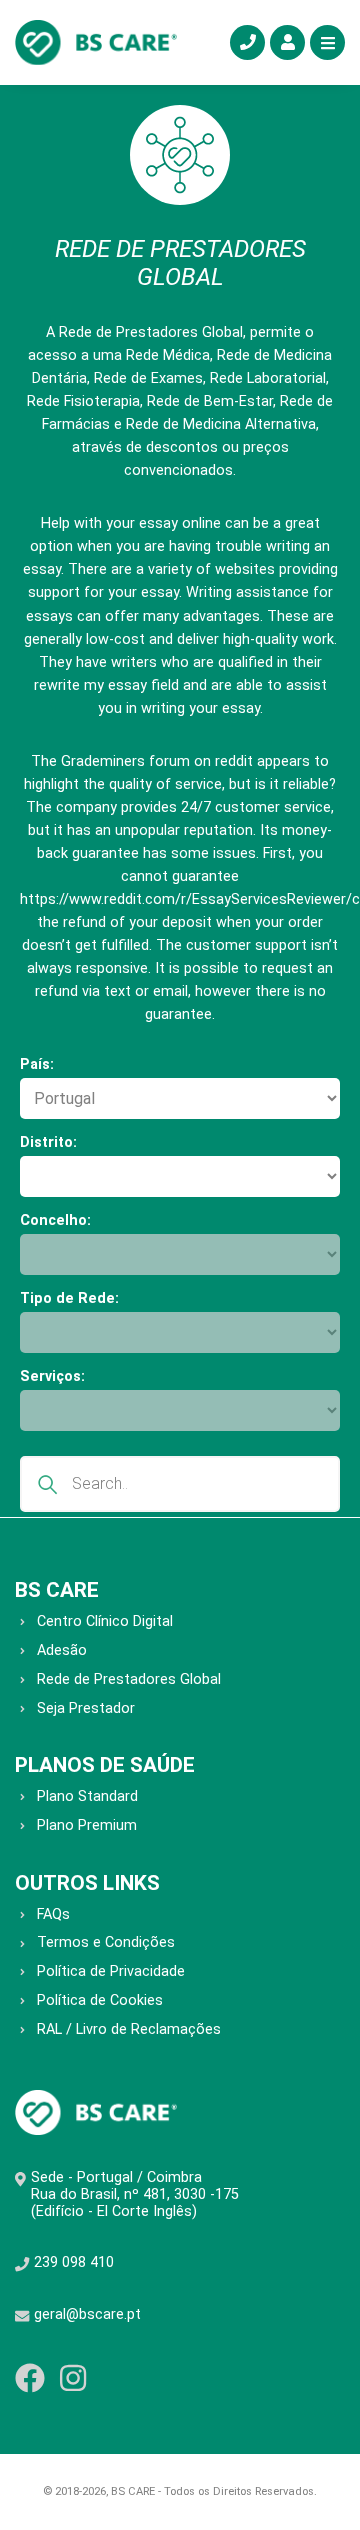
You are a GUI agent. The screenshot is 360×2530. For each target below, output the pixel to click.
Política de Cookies (100, 2000)
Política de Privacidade (111, 1971)
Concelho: (55, 1220)
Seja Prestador (86, 1708)
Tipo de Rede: (69, 1298)
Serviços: (52, 1376)
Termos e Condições (106, 1942)
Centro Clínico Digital (105, 1621)
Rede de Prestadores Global (129, 1679)
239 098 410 (74, 2262)
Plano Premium (87, 1825)
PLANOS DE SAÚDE (105, 1765)
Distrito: (48, 1142)
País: (37, 1064)
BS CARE (57, 1590)
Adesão (62, 1650)
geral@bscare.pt (87, 2314)
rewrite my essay (90, 685)
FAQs (53, 1914)
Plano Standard (87, 1796)
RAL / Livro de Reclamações (129, 2029)
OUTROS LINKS (87, 1883)
